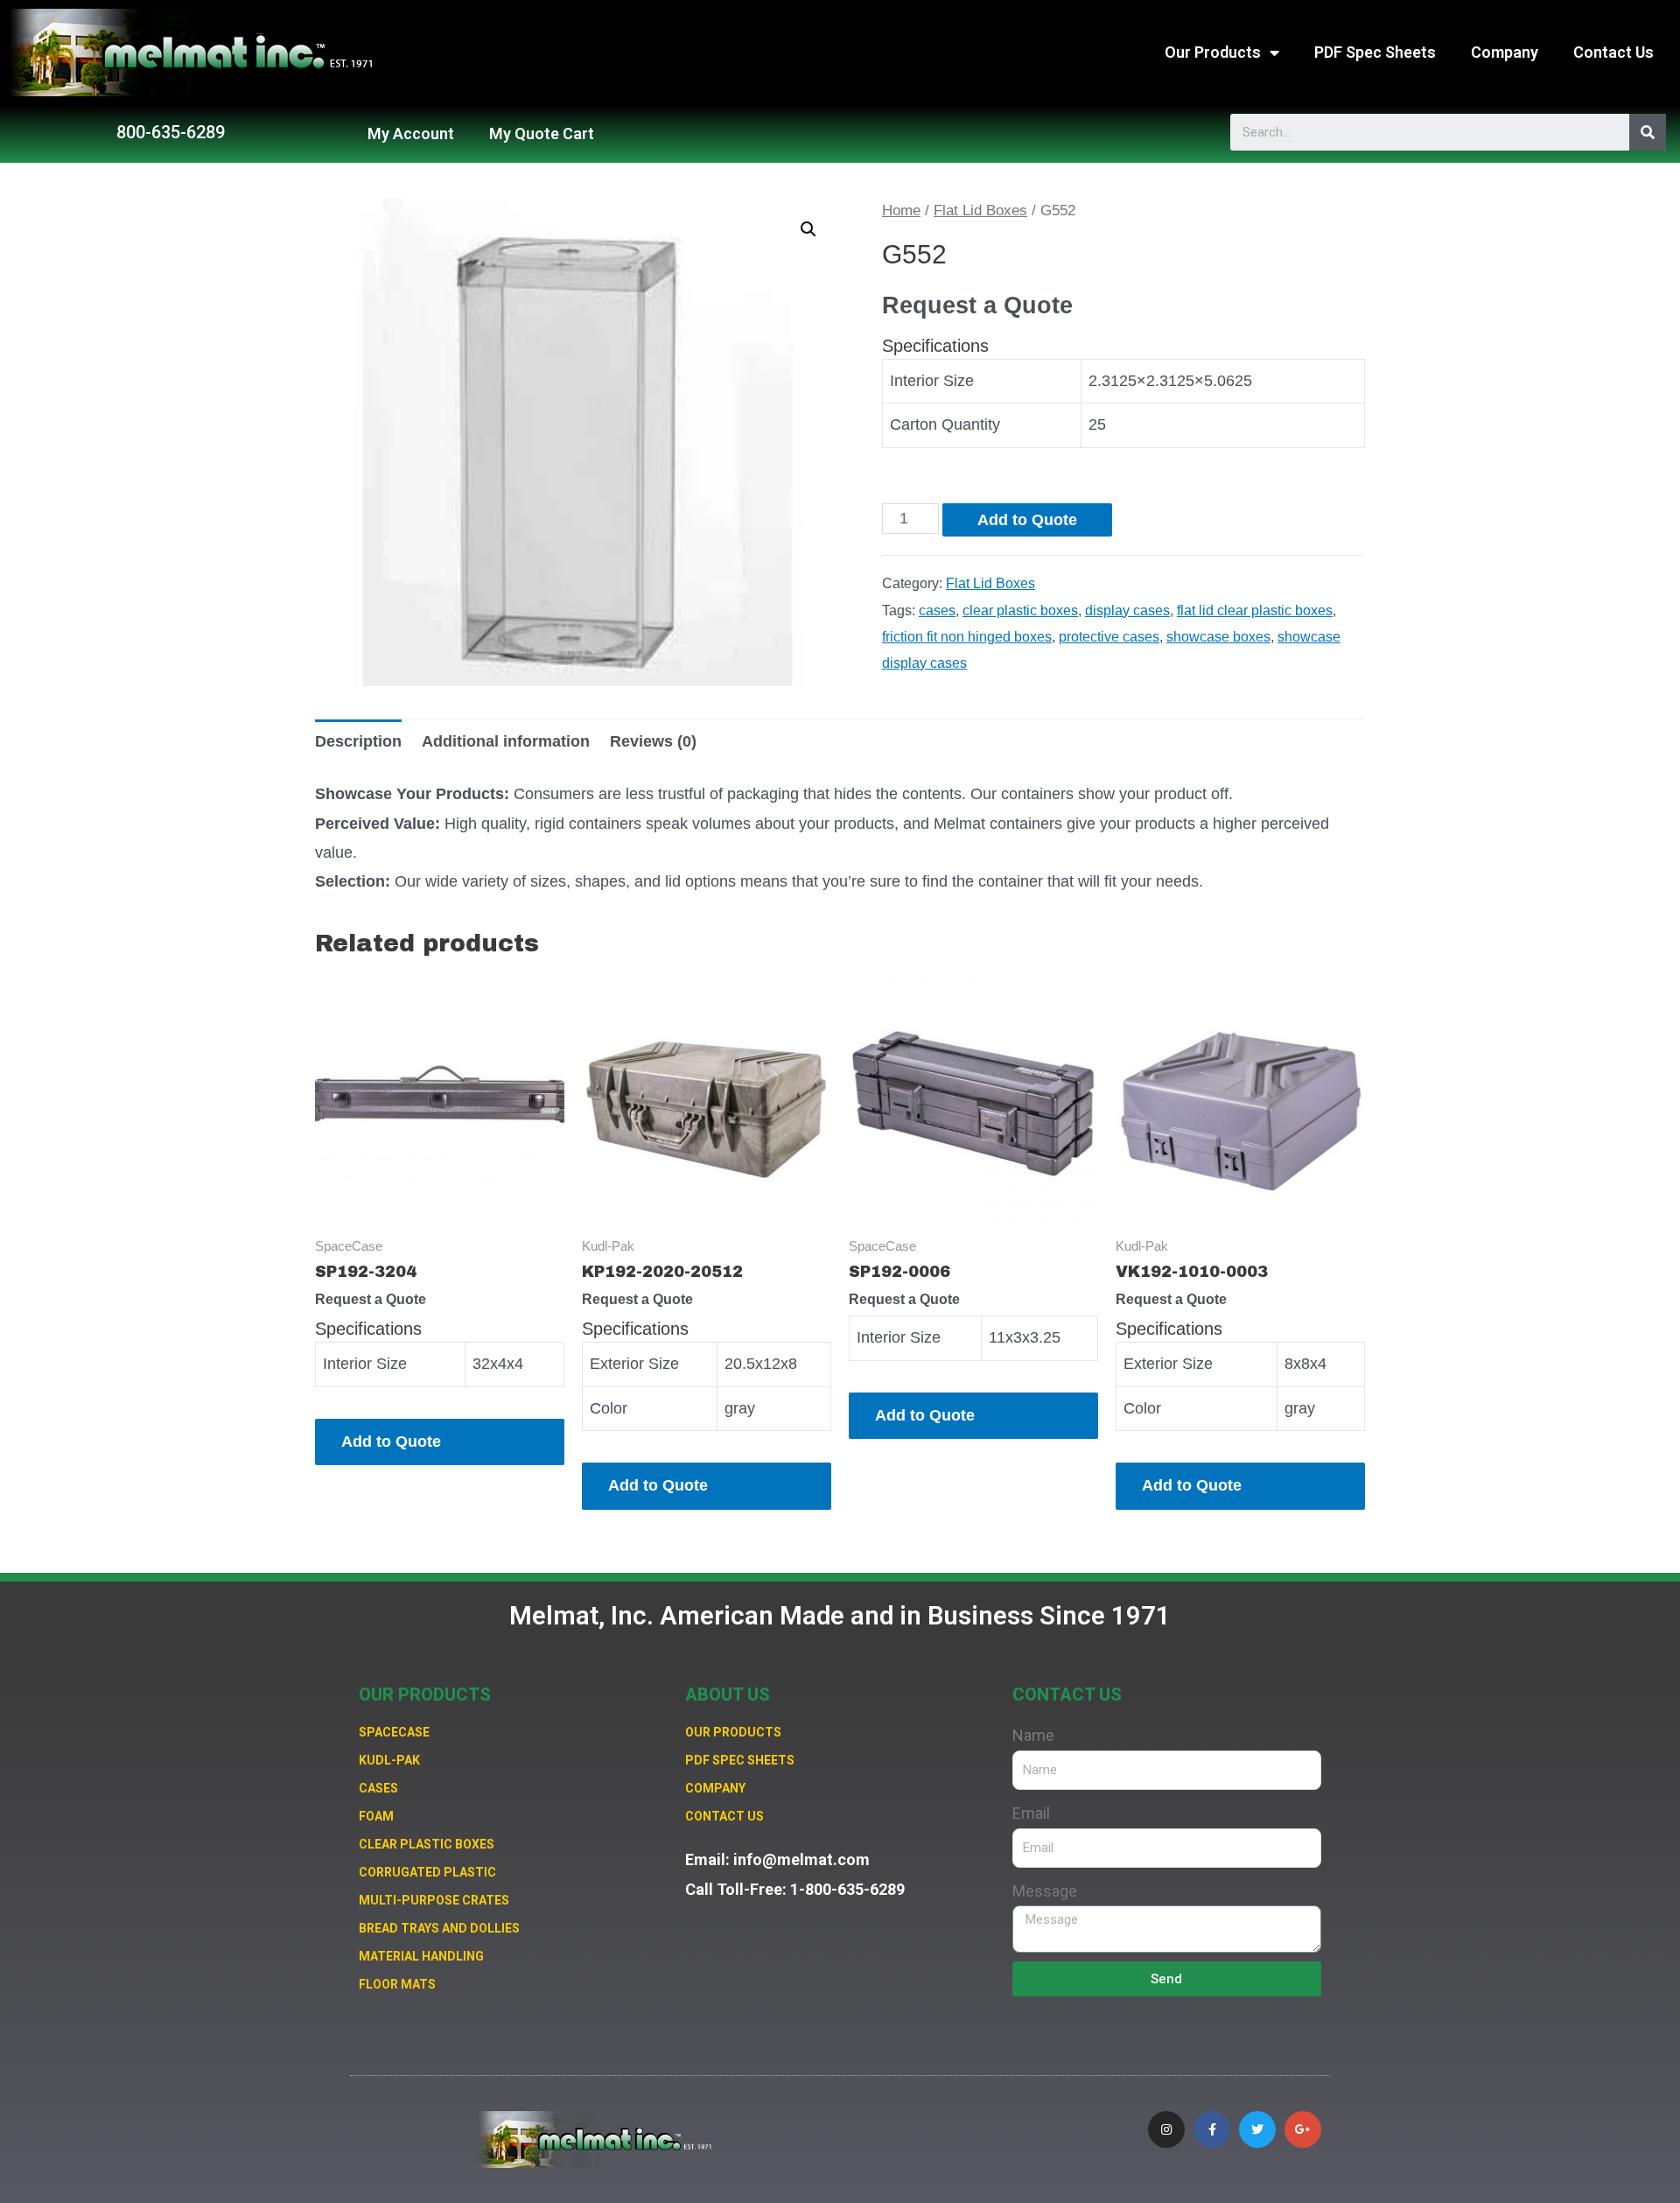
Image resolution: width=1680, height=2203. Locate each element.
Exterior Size (634, 1364)
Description (358, 741)
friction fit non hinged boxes (967, 636)
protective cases (1109, 636)
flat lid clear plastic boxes (1255, 610)
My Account (411, 133)
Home (901, 210)
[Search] (1648, 132)
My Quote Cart (542, 133)
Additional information (506, 741)
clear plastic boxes (1020, 610)
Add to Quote (1027, 520)
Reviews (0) (653, 741)
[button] (171, 132)
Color (609, 1408)
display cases (1127, 610)
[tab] (358, 742)
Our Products (1213, 52)
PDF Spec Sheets (1375, 52)
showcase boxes (1218, 636)
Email (1031, 1813)
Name (1033, 1735)
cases (937, 610)
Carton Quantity (945, 424)
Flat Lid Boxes (980, 210)
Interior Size (932, 381)
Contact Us (1613, 52)
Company (1505, 52)
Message (1045, 1891)
